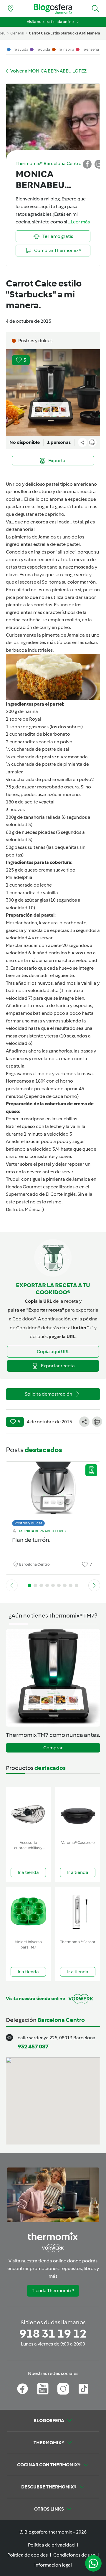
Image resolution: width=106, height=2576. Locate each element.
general (17, 33)
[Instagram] (63, 2389)
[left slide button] (12, 1585)
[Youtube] (43, 2389)
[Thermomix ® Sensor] (78, 1912)
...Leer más (79, 222)
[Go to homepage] (53, 9)
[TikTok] (83, 2389)
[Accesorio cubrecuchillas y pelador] (28, 1812)
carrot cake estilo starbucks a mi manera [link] (64, 33)
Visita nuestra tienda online (50, 22)
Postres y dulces (28, 1523)
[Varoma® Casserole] (78, 1812)
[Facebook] (23, 2389)
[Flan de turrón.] (53, 1492)
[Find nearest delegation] (11, 9)
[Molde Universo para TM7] (28, 1912)
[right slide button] (94, 1585)
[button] (95, 9)
